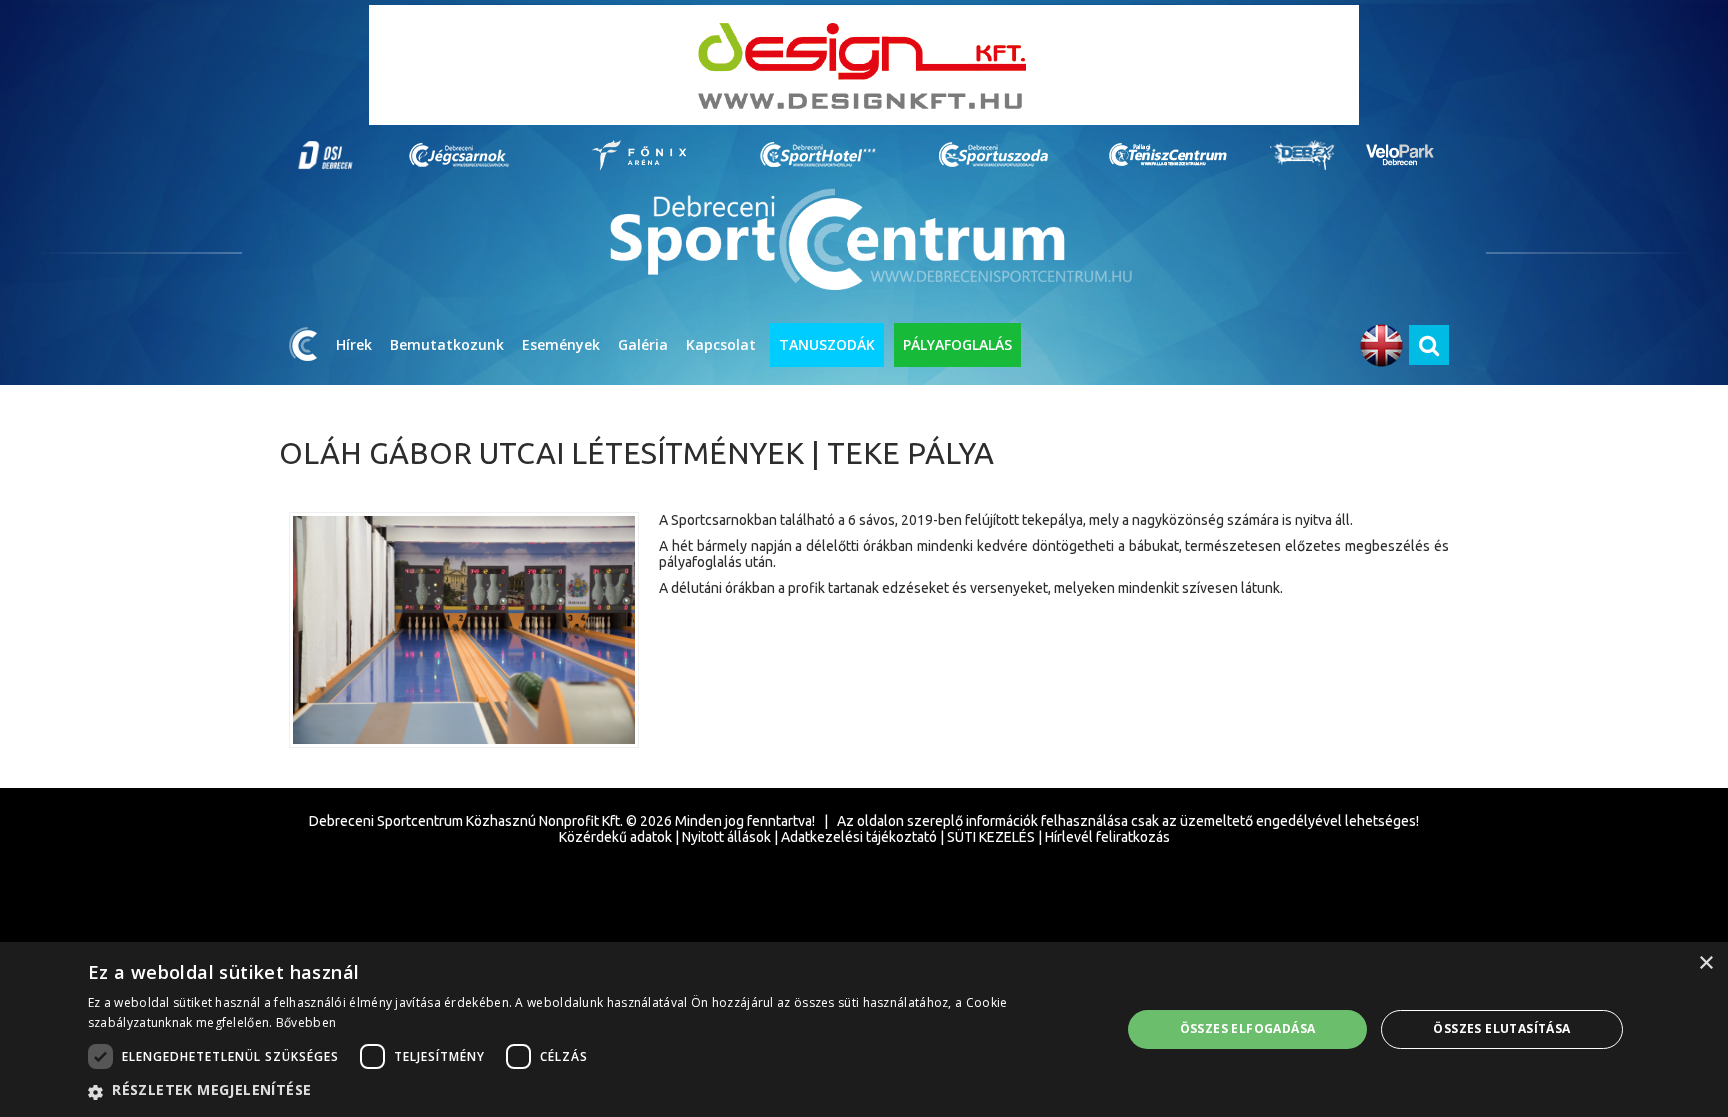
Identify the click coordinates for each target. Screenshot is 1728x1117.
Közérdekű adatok (615, 837)
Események (561, 344)
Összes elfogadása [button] (1248, 1028)
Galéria (643, 344)
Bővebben (306, 1022)
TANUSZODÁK (827, 344)
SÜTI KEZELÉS (991, 837)
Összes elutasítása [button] (1501, 1028)
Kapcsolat (721, 344)
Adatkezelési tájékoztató (859, 837)
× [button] (1705, 963)
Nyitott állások (726, 837)
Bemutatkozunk (447, 344)
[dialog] (864, 1029)
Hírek (354, 344)
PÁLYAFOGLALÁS (957, 344)
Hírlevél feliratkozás (1107, 837)
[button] (589, 1091)
